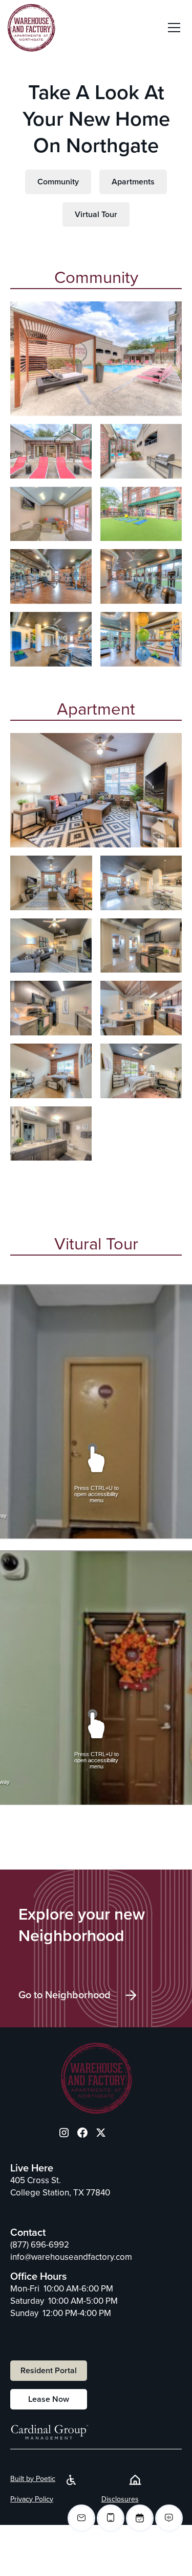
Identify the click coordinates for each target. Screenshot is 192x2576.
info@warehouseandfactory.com (71, 2257)
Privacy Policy (32, 2499)
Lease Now (49, 2399)
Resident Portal (49, 2371)
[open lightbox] (96, 359)
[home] (31, 28)
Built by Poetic (33, 2479)
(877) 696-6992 (40, 2245)
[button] (174, 28)
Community (58, 182)
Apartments (133, 182)
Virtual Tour (96, 215)
